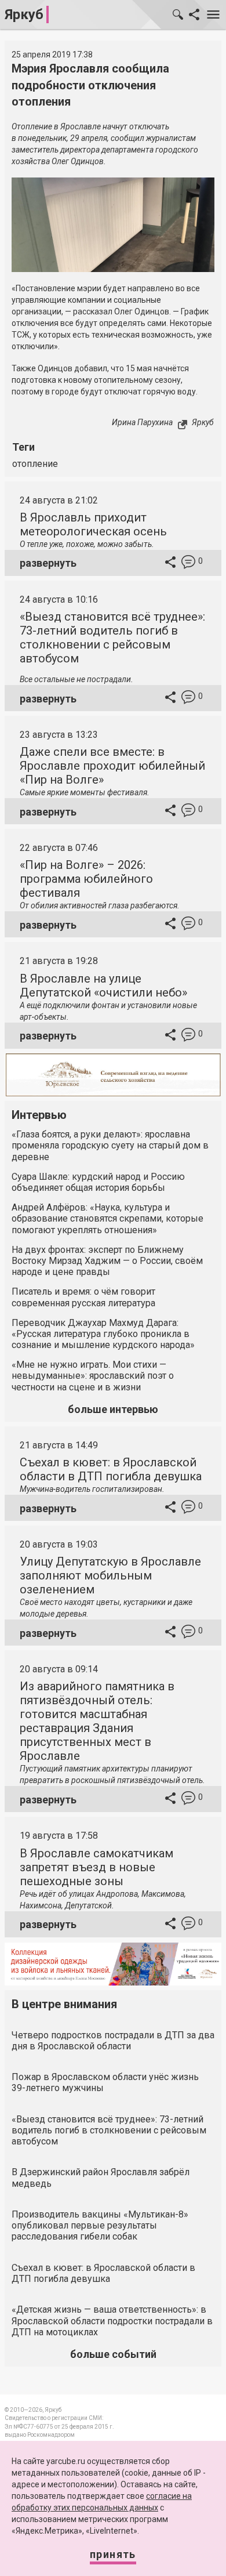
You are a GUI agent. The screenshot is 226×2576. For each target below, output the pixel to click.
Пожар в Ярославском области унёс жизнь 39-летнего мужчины (105, 2082)
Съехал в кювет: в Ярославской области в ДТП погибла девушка (111, 1469)
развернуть (48, 563)
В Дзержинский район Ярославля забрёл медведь (101, 2178)
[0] (188, 564)
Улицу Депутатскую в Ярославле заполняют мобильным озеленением (110, 1575)
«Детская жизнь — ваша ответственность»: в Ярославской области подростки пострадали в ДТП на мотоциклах (112, 2320)
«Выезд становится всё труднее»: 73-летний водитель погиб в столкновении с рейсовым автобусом (112, 637)
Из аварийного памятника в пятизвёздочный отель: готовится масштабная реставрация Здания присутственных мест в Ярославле (97, 1721)
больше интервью (113, 1409)
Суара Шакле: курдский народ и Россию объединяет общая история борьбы (98, 1182)
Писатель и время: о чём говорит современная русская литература (83, 1297)
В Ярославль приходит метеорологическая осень (93, 524)
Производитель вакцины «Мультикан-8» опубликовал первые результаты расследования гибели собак (100, 2225)
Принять (113, 2554)
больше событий (113, 2354)
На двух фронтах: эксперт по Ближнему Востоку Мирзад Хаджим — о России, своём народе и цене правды (107, 1261)
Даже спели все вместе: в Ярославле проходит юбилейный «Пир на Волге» (112, 766)
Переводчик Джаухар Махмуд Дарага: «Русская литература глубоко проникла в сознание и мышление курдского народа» (103, 1334)
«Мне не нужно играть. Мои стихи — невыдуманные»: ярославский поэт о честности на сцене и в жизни (93, 1376)
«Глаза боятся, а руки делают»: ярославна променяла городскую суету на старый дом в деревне (110, 1145)
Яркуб (24, 15)
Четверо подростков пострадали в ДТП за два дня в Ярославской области (113, 2041)
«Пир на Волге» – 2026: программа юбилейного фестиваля (86, 879)
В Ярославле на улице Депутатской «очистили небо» (103, 986)
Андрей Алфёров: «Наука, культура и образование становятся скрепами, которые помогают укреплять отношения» (107, 1218)
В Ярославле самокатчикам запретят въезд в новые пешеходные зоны (96, 1867)
